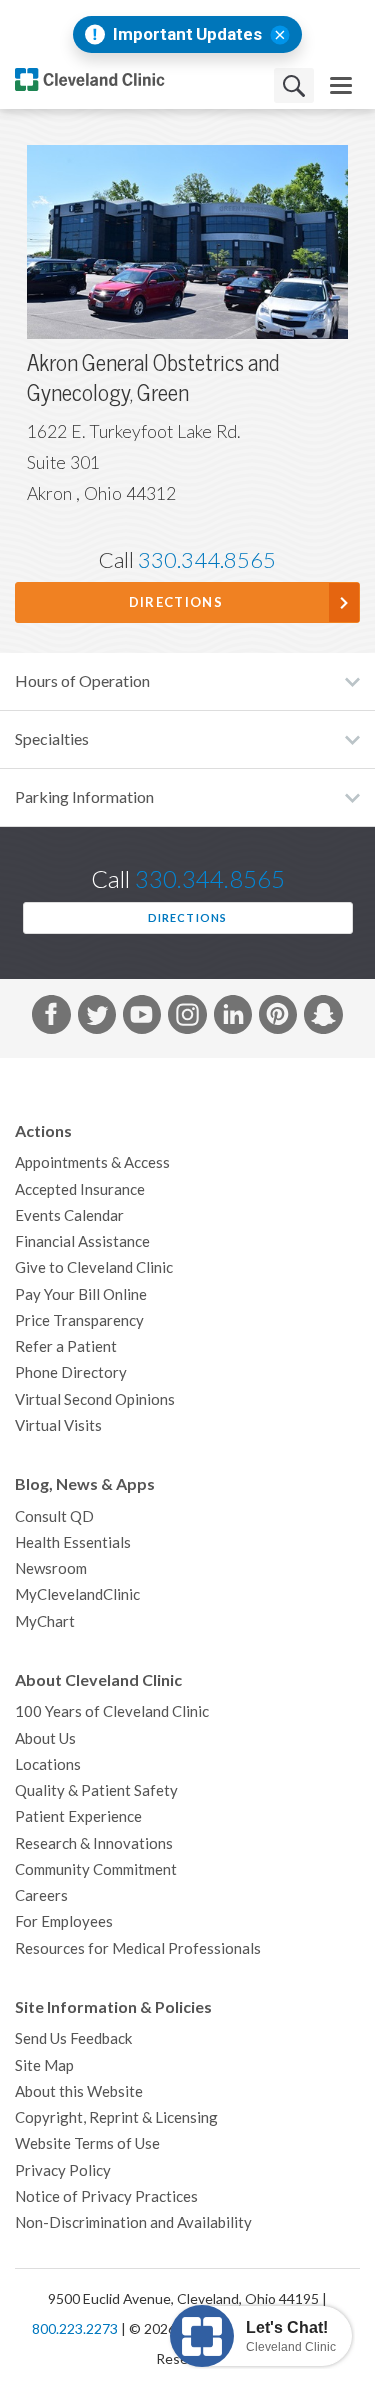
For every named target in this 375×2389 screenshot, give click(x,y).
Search (294, 85)
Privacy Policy (63, 2170)
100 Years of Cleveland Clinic (112, 1711)
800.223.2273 (75, 2329)
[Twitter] (97, 1018)
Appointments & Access (92, 1162)
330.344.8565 (207, 560)
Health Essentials (73, 1542)
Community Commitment (96, 1869)
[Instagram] (187, 1018)
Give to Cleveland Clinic (94, 1267)
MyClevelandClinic (77, 1594)
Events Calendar (69, 1215)
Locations (48, 1764)
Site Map (44, 2065)
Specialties (52, 739)
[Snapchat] (323, 1018)
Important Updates (187, 34)
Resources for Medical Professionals (138, 1948)
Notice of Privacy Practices (106, 2196)
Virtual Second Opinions (95, 1399)
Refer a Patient (66, 1346)
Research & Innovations (94, 1843)
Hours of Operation (82, 681)
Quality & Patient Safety (96, 1790)
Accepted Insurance (80, 1189)
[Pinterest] (278, 1018)
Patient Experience (78, 1816)
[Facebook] (51, 1018)
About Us (45, 1738)
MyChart (45, 1621)
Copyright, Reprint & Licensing (116, 2117)
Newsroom (51, 1568)
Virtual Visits (58, 1425)
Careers (41, 1895)
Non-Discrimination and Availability (133, 2222)
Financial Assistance (82, 1241)
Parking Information (84, 797)
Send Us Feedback (73, 2038)
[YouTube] (142, 1018)
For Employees (64, 1921)
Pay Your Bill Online (81, 1294)
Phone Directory (71, 1372)
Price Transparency (79, 1320)
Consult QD (54, 1516)
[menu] (341, 85)
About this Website (79, 2091)
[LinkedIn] (233, 1018)
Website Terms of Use (87, 2143)
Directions (176, 602)
